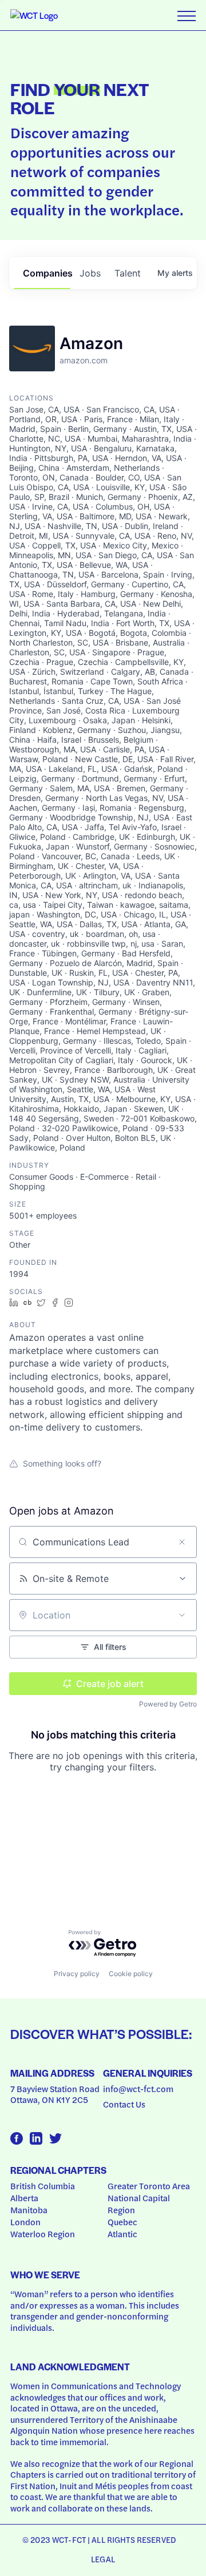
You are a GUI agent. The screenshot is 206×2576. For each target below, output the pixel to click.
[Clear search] (182, 1542)
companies (47, 273)
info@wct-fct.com (138, 2089)
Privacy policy (77, 1974)
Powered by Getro (168, 1704)
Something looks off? (62, 1463)
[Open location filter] (182, 1615)
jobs (90, 273)
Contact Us (124, 2104)
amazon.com (84, 360)
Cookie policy (131, 1974)
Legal (103, 2559)
